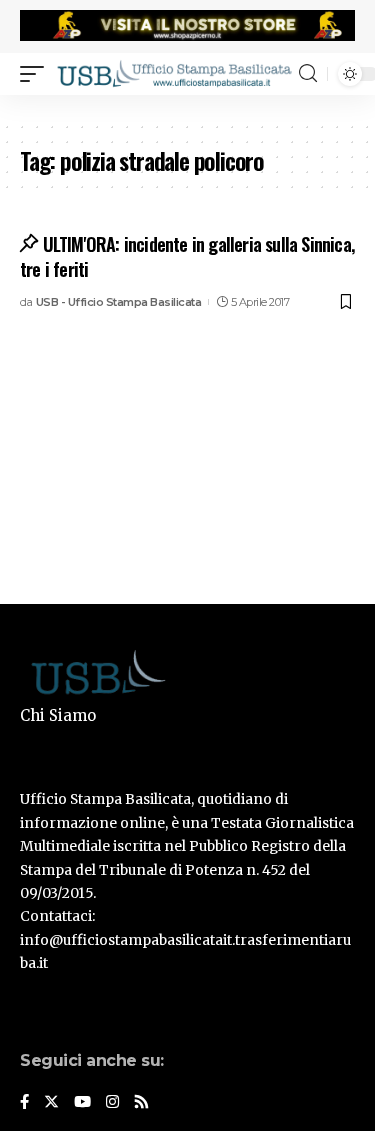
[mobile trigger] (37, 73)
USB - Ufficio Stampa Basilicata (119, 302)
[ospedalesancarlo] (187, 108)
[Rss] (141, 1103)
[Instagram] (112, 1103)
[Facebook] (24, 1103)
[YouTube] (82, 1103)
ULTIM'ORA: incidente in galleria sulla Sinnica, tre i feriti (187, 256)
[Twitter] (51, 1103)
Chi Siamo (58, 715)
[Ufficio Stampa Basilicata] (174, 73)
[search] (308, 73)
